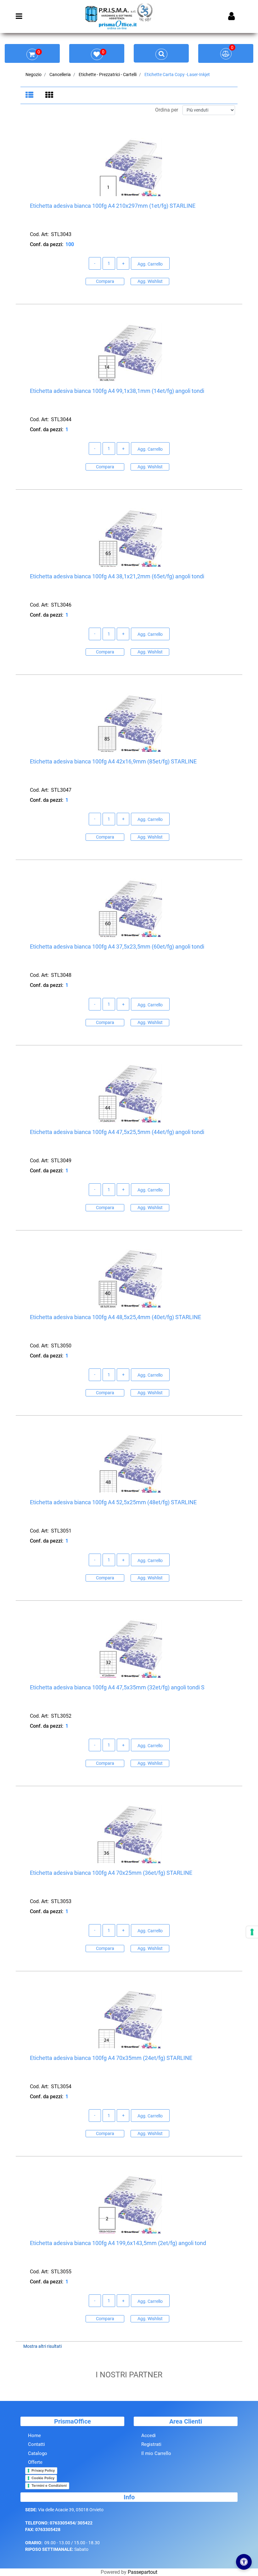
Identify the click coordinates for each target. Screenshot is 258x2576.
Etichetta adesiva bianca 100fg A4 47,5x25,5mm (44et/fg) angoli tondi (117, 1132)
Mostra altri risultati (42, 2346)
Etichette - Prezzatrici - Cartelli (108, 74)
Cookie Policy (43, 2478)
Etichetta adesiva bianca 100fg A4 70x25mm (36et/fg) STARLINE (111, 1873)
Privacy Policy (43, 2470)
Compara (105, 281)
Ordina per (167, 110)
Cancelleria (60, 74)
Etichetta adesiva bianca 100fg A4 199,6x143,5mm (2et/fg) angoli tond (118, 2243)
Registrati (151, 2444)
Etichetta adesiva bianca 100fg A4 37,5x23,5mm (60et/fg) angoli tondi (117, 947)
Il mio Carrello (156, 2453)
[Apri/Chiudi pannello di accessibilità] (244, 2562)
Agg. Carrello (150, 264)
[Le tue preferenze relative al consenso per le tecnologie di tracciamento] (252, 1932)
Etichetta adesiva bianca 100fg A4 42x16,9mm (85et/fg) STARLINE (113, 761)
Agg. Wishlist (150, 281)
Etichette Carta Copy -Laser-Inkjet (177, 74)
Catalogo (38, 2453)
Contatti (36, 2444)
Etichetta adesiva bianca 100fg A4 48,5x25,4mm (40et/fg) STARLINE (115, 1317)
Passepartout (143, 2572)
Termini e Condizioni (49, 2485)
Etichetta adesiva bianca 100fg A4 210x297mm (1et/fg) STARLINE (113, 206)
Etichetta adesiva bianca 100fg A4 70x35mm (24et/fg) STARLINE (111, 2058)
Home (34, 2436)
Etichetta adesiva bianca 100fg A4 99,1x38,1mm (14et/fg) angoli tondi (117, 391)
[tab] (30, 96)
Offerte (35, 2462)
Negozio (34, 74)
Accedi (149, 2436)
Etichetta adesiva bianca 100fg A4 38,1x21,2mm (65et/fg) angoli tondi (117, 576)
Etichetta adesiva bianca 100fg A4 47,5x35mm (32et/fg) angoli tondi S (117, 1687)
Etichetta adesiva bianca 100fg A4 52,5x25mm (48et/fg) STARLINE (113, 1502)
